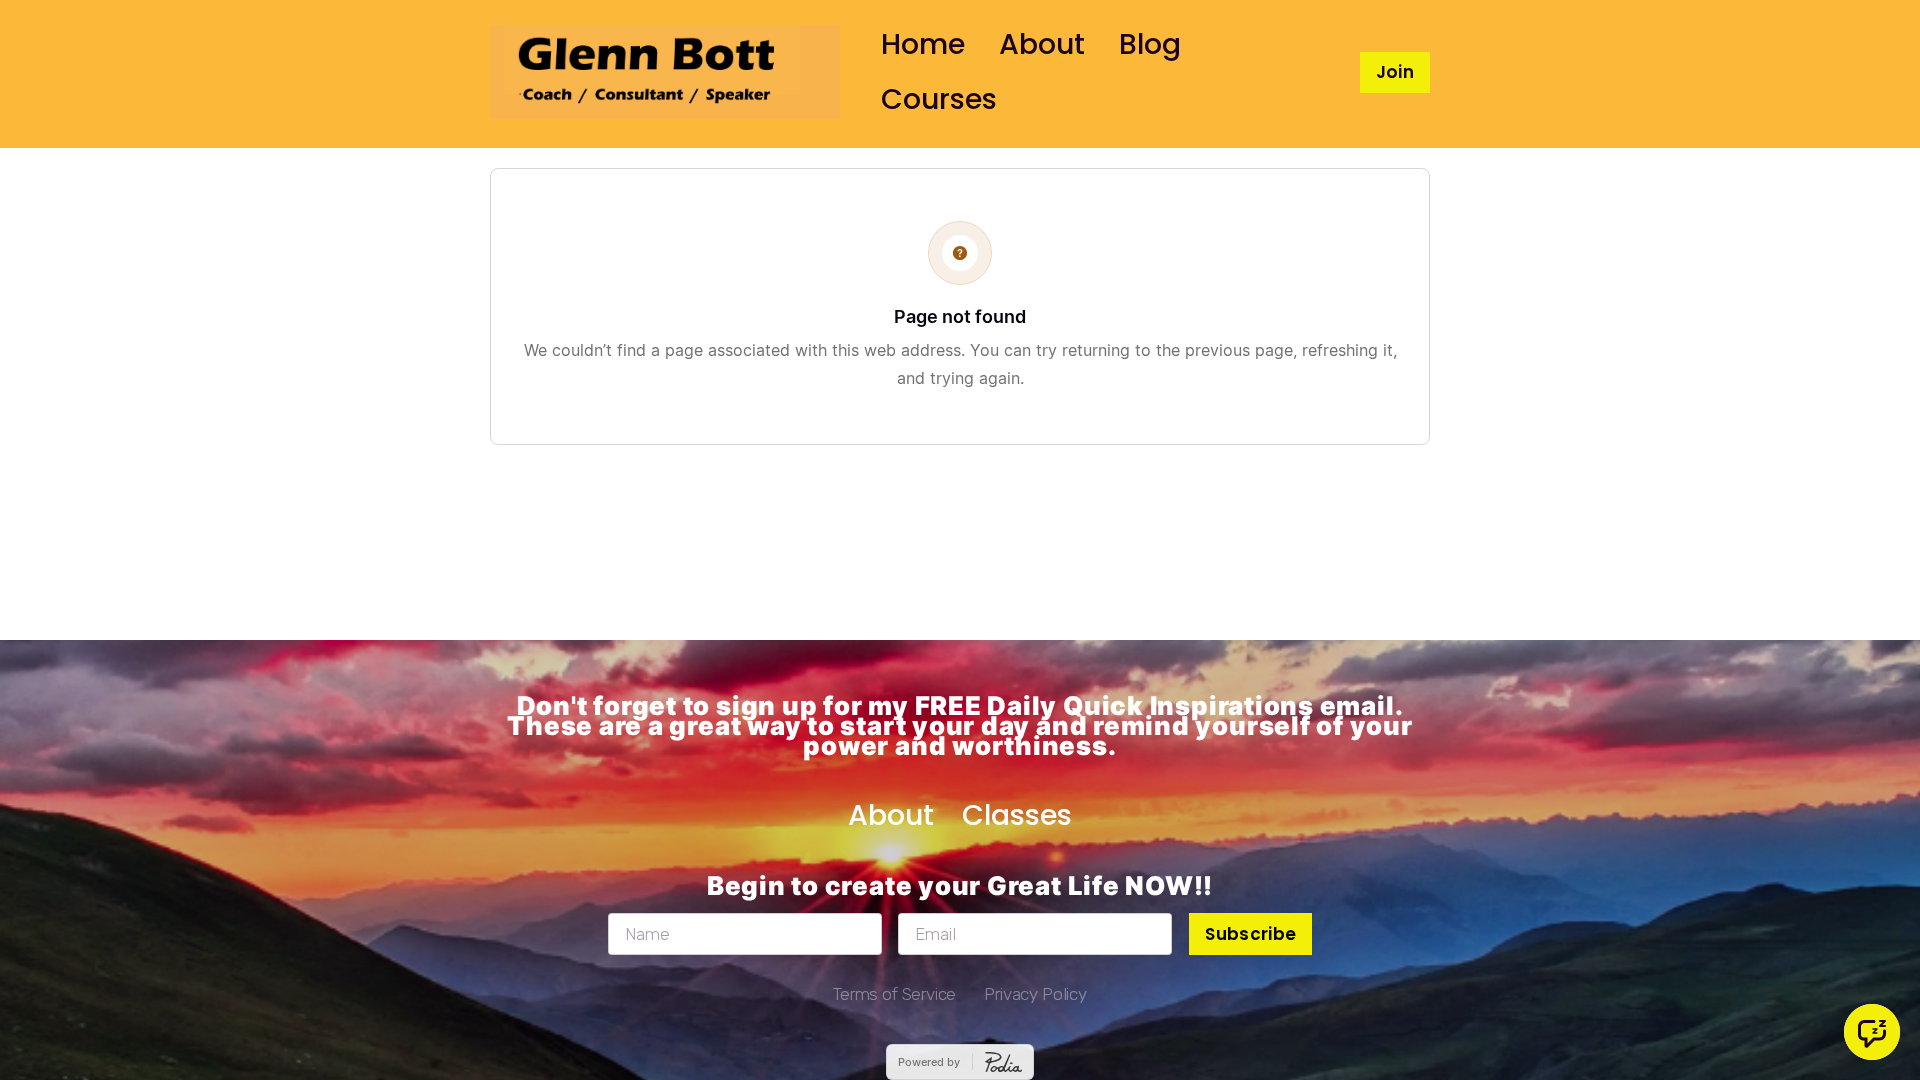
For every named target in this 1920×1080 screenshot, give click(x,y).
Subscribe (1250, 934)
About (1042, 44)
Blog (1150, 44)
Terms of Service (894, 994)
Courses (939, 99)
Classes (1017, 815)
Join (1395, 72)
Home (923, 44)
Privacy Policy (1035, 994)
